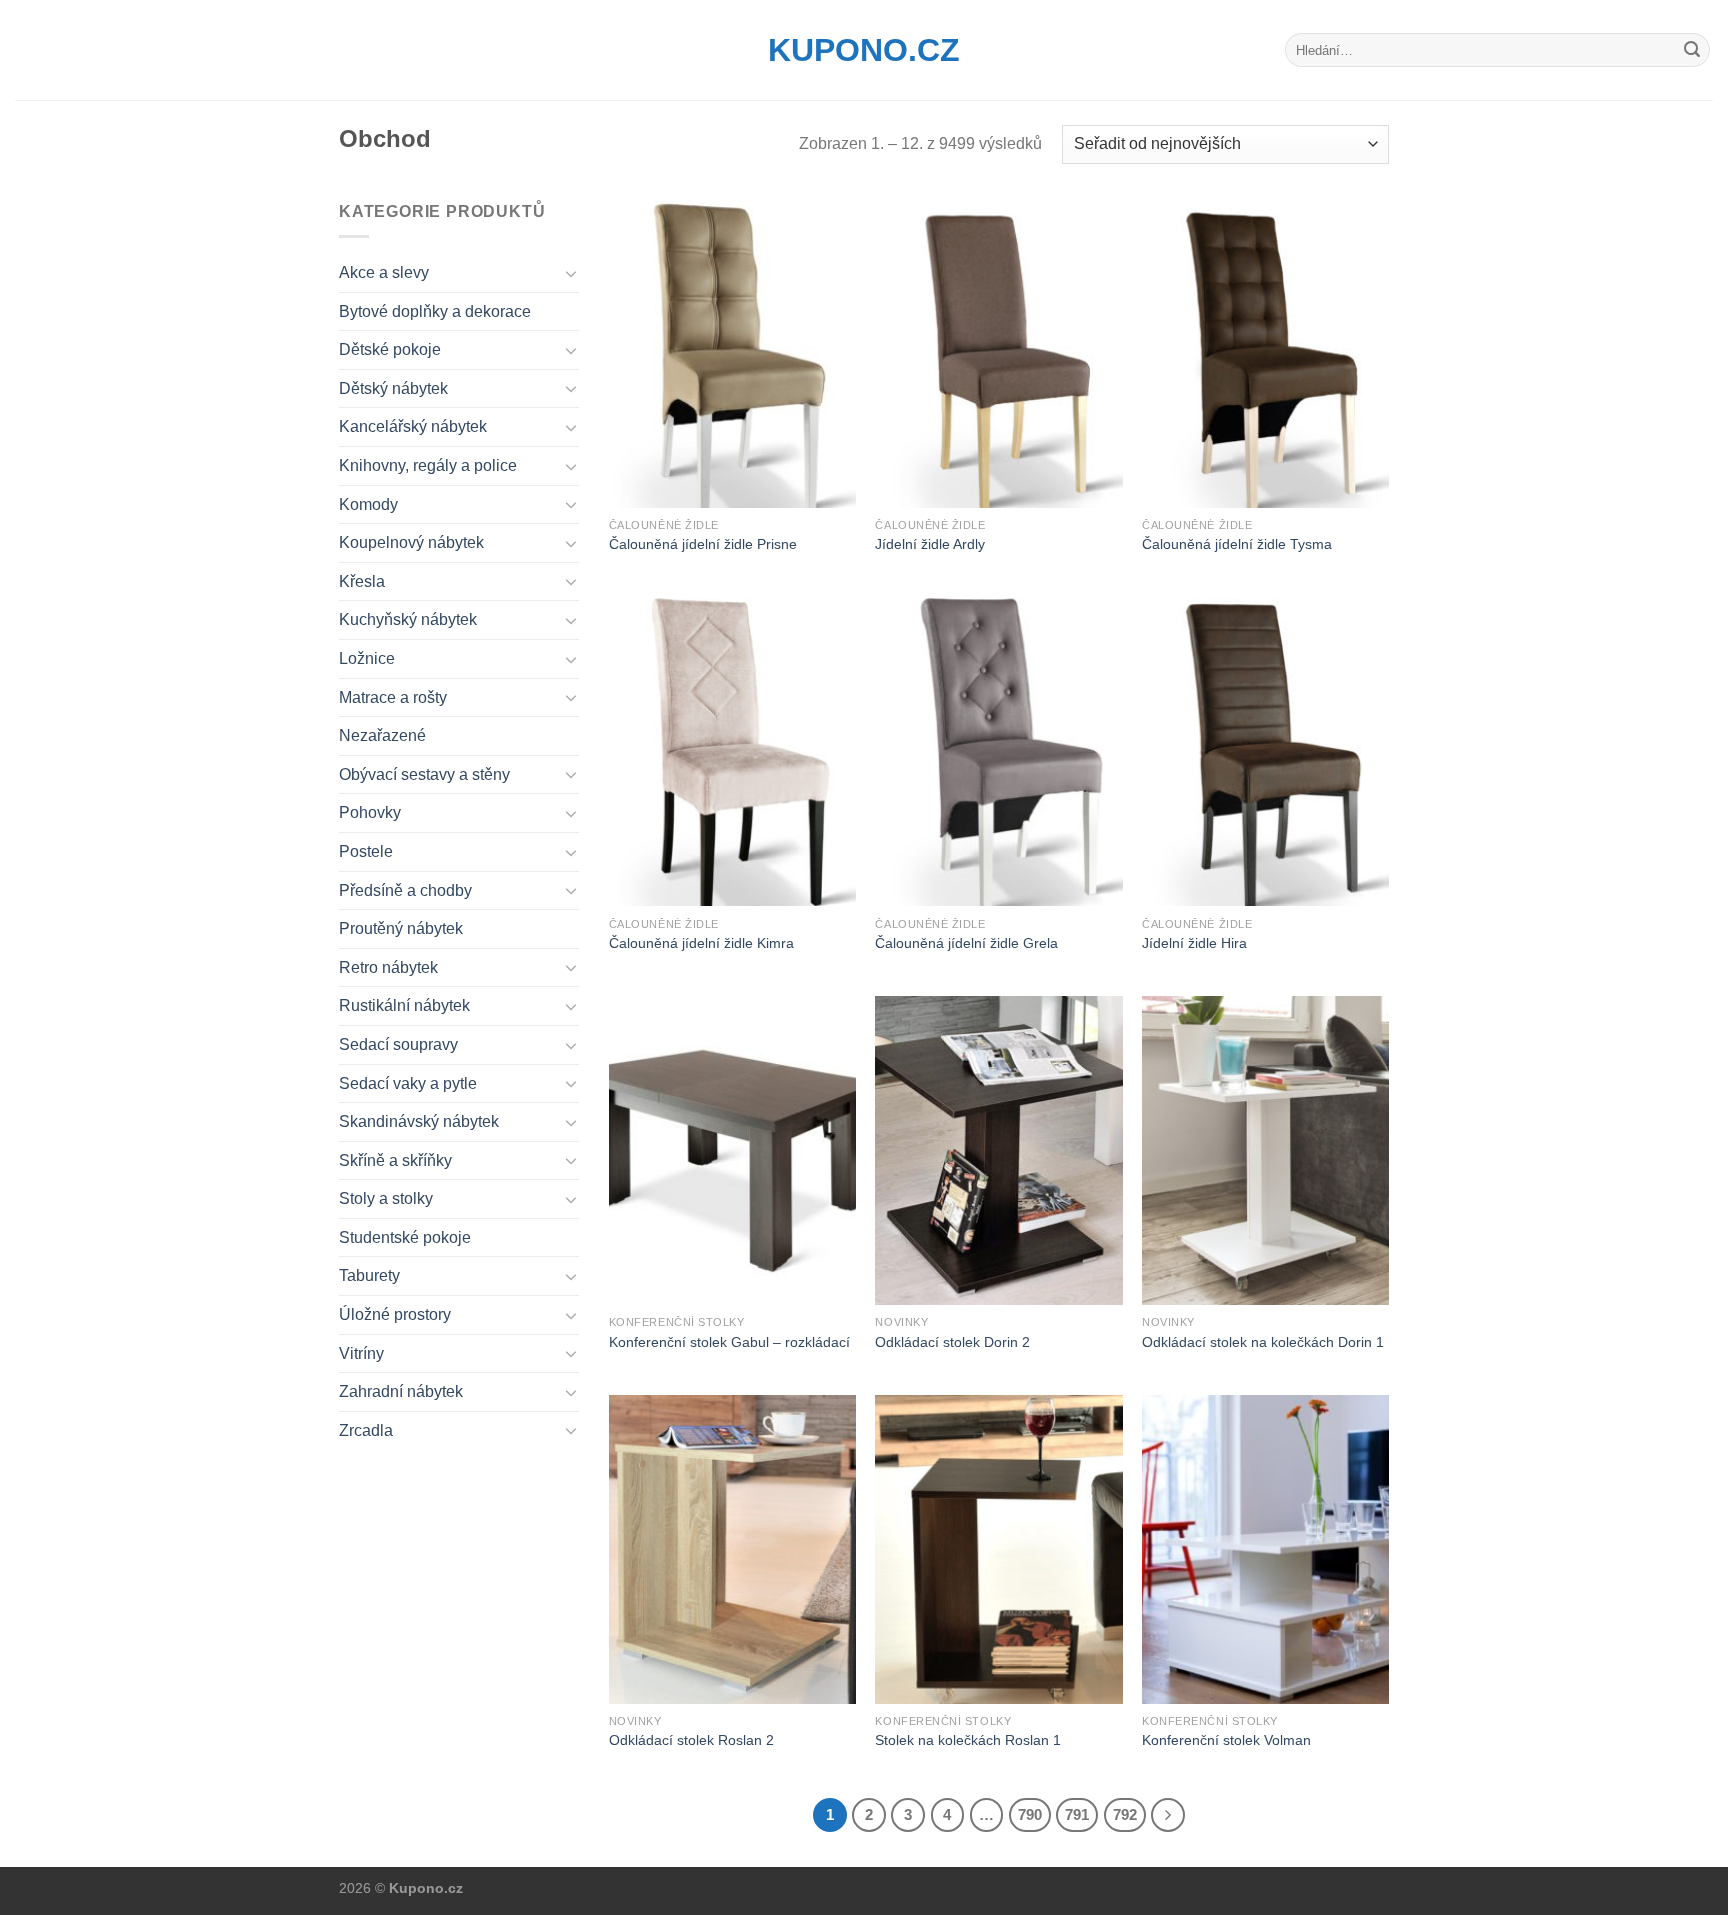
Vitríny (361, 1353)
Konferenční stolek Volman (1226, 1740)
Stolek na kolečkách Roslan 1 (968, 1740)
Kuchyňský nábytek (408, 619)
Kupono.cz (864, 50)
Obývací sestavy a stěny (424, 774)
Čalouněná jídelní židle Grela (966, 943)
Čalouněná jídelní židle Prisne (703, 544)
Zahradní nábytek (401, 1391)
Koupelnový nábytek (411, 542)
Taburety (369, 1275)
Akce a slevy (384, 272)
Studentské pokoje (405, 1237)
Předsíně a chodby (405, 890)
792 (1125, 1814)
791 (1077, 1814)
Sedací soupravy (398, 1044)
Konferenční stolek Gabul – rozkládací (729, 1342)
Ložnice (367, 658)
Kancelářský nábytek (413, 426)
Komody (368, 504)
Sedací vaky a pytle (408, 1083)
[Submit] (1692, 50)
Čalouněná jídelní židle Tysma (1237, 544)
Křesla (362, 581)
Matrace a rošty (393, 697)
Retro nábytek (388, 967)
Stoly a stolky (386, 1198)
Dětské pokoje (390, 349)
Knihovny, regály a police (428, 465)
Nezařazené (382, 735)
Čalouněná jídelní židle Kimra (701, 943)
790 (1030, 1814)
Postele (366, 851)
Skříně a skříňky (395, 1160)
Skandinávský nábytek (419, 1121)
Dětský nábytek (393, 388)
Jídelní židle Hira (1194, 943)
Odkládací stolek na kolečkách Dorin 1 (1263, 1342)
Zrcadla (366, 1430)
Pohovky (370, 812)
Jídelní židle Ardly (930, 544)
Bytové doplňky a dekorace (435, 311)
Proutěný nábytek (401, 928)
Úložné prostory (395, 1314)
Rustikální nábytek (404, 1005)
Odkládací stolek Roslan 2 (691, 1740)
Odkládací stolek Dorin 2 (952, 1342)
